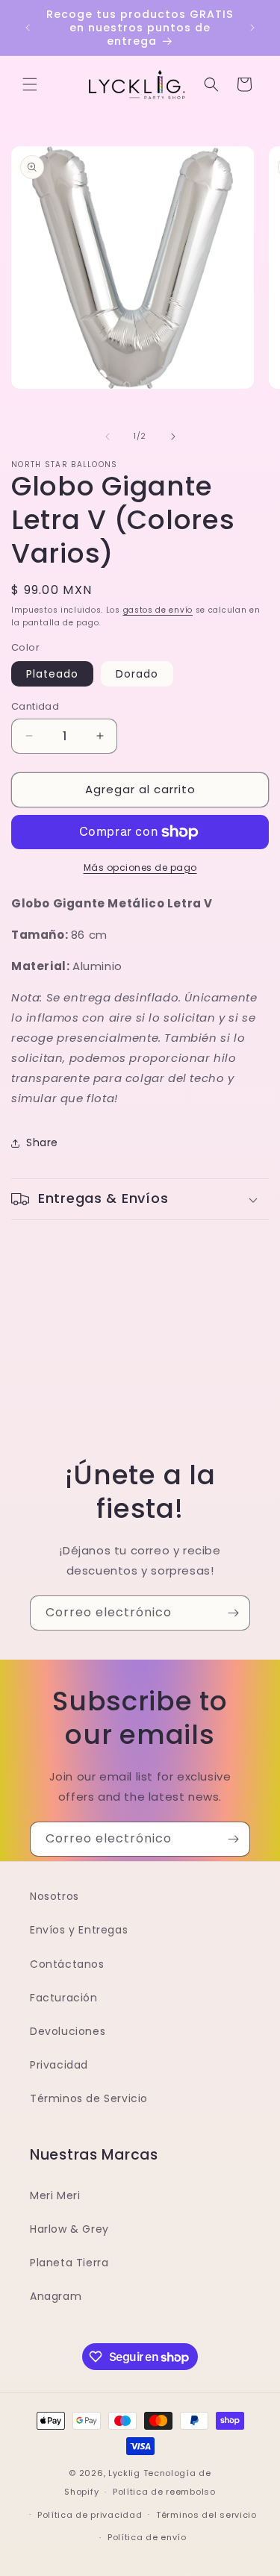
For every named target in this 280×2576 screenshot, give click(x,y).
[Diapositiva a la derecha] (173, 437)
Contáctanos (67, 1964)
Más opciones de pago (140, 867)
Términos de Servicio (89, 2098)
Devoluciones (68, 2031)
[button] (30, 84)
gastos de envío (158, 610)
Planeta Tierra (69, 2263)
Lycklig (124, 2473)
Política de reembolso (164, 2492)
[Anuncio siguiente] (252, 28)
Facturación (64, 1998)
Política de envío (147, 2537)
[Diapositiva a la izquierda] (108, 437)
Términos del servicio (206, 2515)
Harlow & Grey (69, 2229)
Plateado (52, 674)
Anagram (56, 2296)
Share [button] (42, 1142)
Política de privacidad (90, 2515)
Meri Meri (55, 2195)
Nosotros (55, 1896)
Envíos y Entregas (79, 1930)
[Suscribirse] (233, 1613)
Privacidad (59, 2065)
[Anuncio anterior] (28, 28)
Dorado (137, 674)
